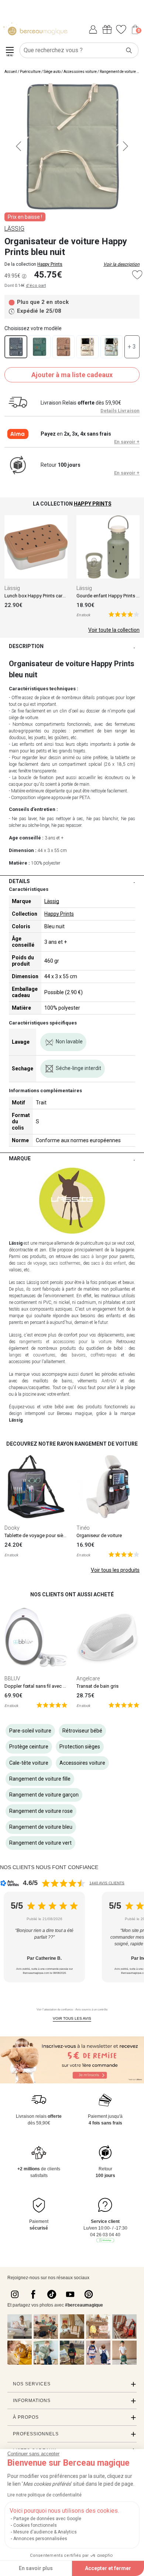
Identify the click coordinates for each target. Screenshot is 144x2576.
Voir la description (121, 264)
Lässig (12, 588)
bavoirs (79, 1355)
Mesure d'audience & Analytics (45, 2532)
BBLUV (12, 1678)
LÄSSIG (14, 229)
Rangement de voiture (118, 72)
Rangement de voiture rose (41, 1811)
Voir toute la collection (114, 630)
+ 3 (132, 347)
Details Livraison (120, 411)
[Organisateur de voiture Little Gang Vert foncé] (40, 347)
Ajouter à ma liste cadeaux (72, 375)
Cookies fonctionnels (35, 2525)
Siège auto (52, 72)
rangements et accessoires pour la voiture (65, 1342)
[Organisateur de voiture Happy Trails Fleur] (112, 347)
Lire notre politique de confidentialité (44, 2495)
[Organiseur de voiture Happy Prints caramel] (64, 347)
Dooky (12, 1528)
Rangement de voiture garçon (44, 1795)
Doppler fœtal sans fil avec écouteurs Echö (50, 1686)
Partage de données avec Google (47, 2519)
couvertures (44, 1355)
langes (15, 1355)
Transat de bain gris (97, 1686)
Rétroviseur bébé (82, 1731)
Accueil (11, 72)
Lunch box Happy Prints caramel (39, 596)
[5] (124, 614)
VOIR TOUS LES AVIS (72, 2018)
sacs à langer (94, 1257)
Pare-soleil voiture (30, 1731)
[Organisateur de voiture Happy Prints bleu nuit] (16, 347)
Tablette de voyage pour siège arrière (44, 1535)
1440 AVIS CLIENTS (107, 1883)
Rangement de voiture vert (40, 1843)
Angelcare (88, 1678)
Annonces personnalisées (40, 2539)
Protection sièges (80, 1747)
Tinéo (83, 1528)
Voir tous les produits (115, 1570)
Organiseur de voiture (99, 1535)
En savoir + (127, 442)
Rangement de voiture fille (40, 1779)
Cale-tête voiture (29, 1763)
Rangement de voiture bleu (41, 1827)
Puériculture (30, 72)
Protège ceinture (29, 1747)
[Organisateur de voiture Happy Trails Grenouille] (88, 347)
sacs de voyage (32, 1263)
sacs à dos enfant (109, 1263)
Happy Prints (50, 264)
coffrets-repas (104, 1355)
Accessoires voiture (80, 72)
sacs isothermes (65, 1263)
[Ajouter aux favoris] (137, 275)
